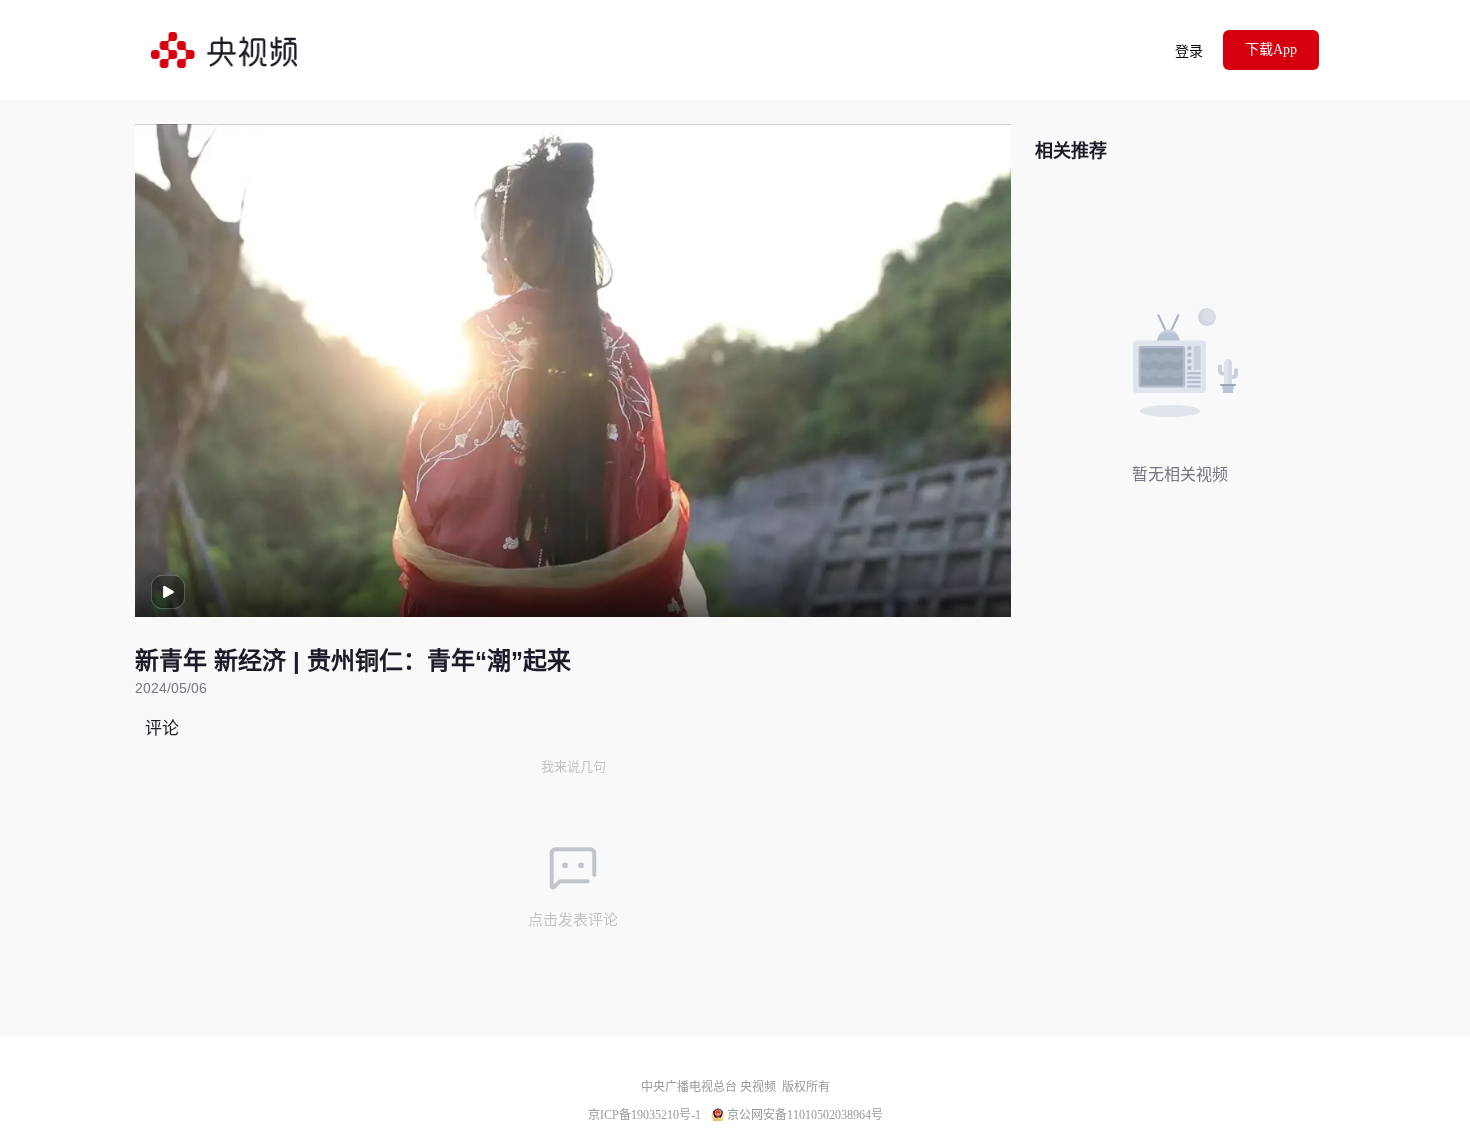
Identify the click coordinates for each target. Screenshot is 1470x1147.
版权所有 (806, 1087)
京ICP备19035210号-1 (644, 1115)
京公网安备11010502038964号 (805, 1115)
